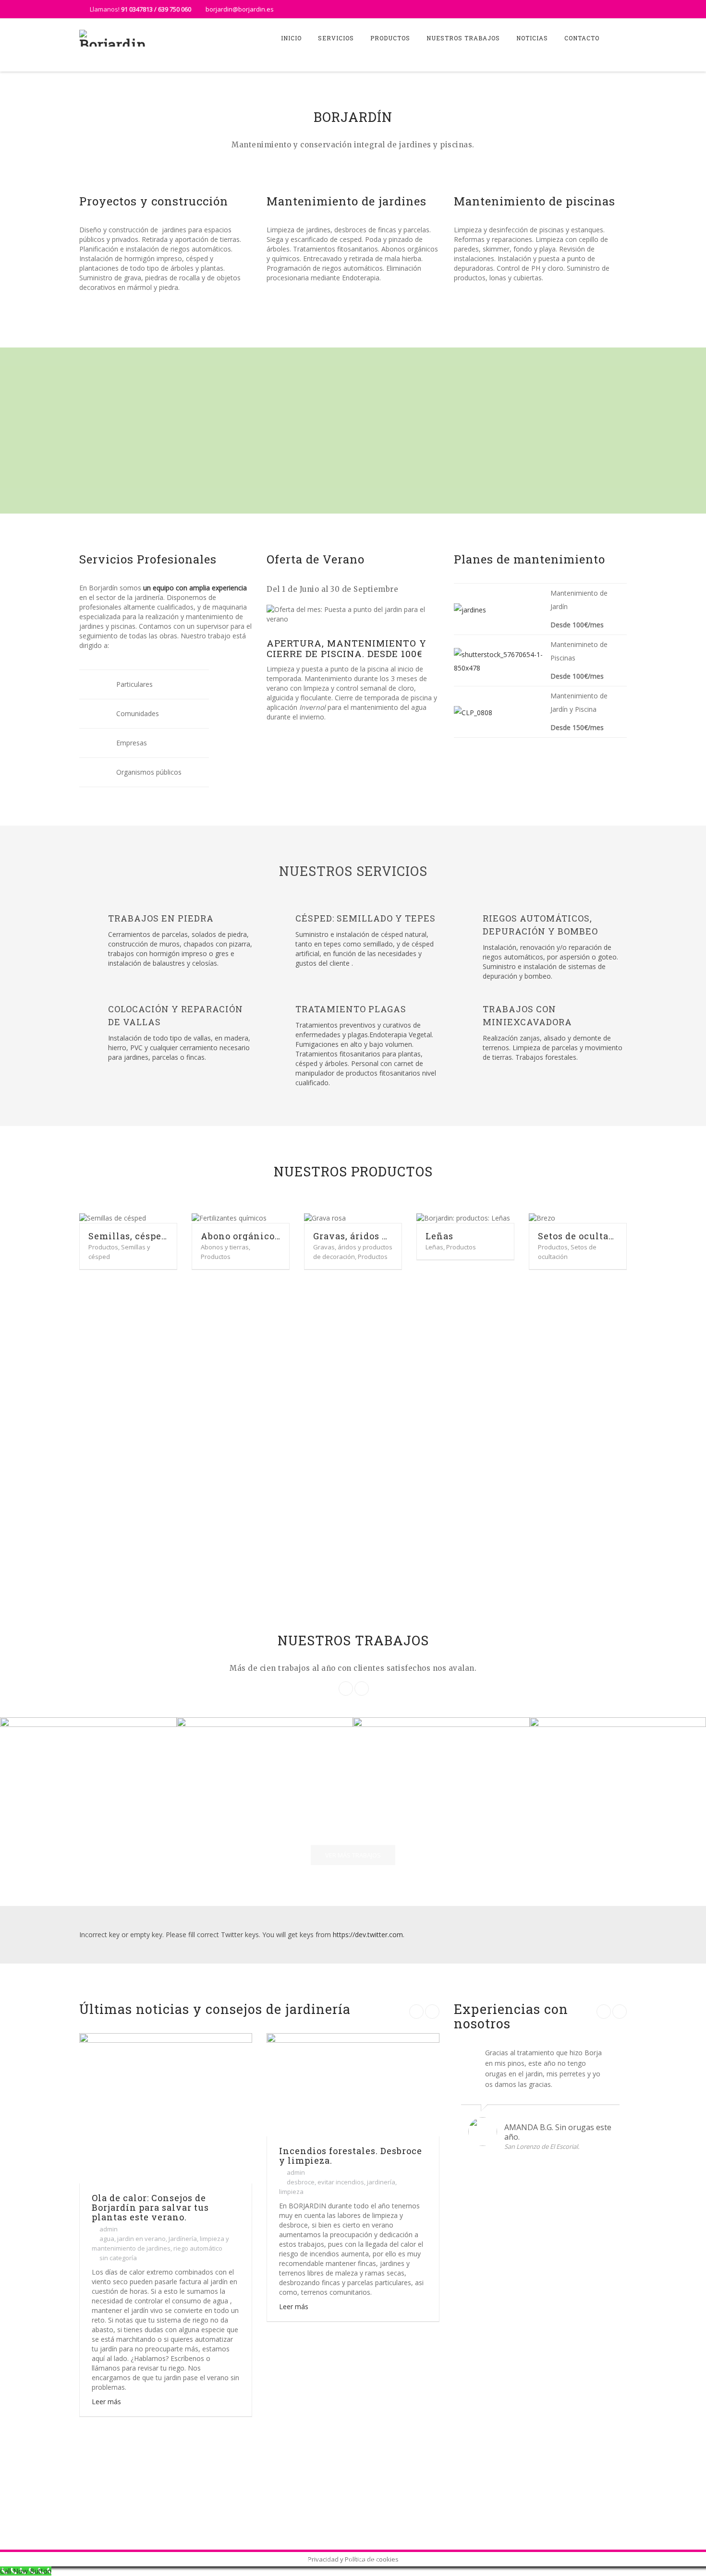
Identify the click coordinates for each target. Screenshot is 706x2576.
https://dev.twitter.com (368, 1935)
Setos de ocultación (578, 1236)
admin (109, 2229)
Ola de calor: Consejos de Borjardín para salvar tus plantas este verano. (150, 2207)
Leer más (106, 2402)
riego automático (198, 2248)
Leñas (439, 1236)
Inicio (291, 38)
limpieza (291, 2192)
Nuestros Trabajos (463, 38)
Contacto (582, 38)
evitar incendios (341, 2182)
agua (107, 2239)
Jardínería (183, 2239)
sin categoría (118, 2258)
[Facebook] (599, 9)
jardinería (381, 2182)
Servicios (336, 38)
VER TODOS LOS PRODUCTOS (360, 1296)
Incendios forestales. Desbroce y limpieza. (351, 2156)
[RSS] (618, 9)
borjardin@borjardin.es (240, 9)
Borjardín (295, 2559)
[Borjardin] (113, 38)
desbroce (301, 2182)
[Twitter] (581, 9)
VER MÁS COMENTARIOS (547, 2185)
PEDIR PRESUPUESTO (583, 2502)
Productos (390, 38)
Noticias (532, 38)
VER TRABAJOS (353, 453)
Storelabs (363, 2559)
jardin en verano (141, 2239)
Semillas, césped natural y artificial (128, 1236)
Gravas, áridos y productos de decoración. (353, 1236)
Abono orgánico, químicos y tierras (241, 1236)
